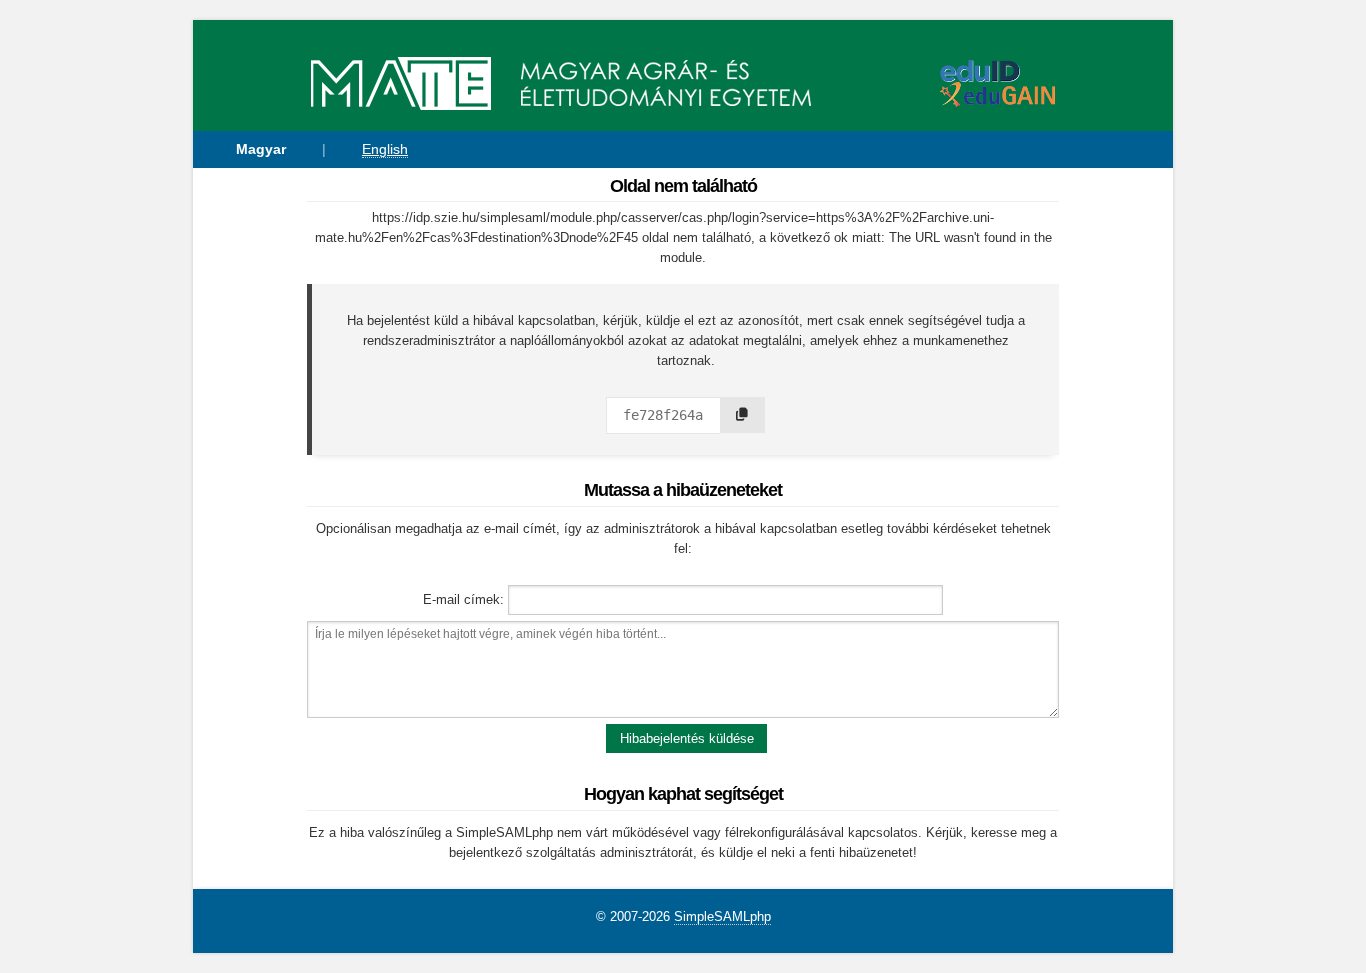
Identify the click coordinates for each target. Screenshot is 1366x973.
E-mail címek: (463, 599)
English (385, 149)
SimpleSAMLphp (722, 916)
